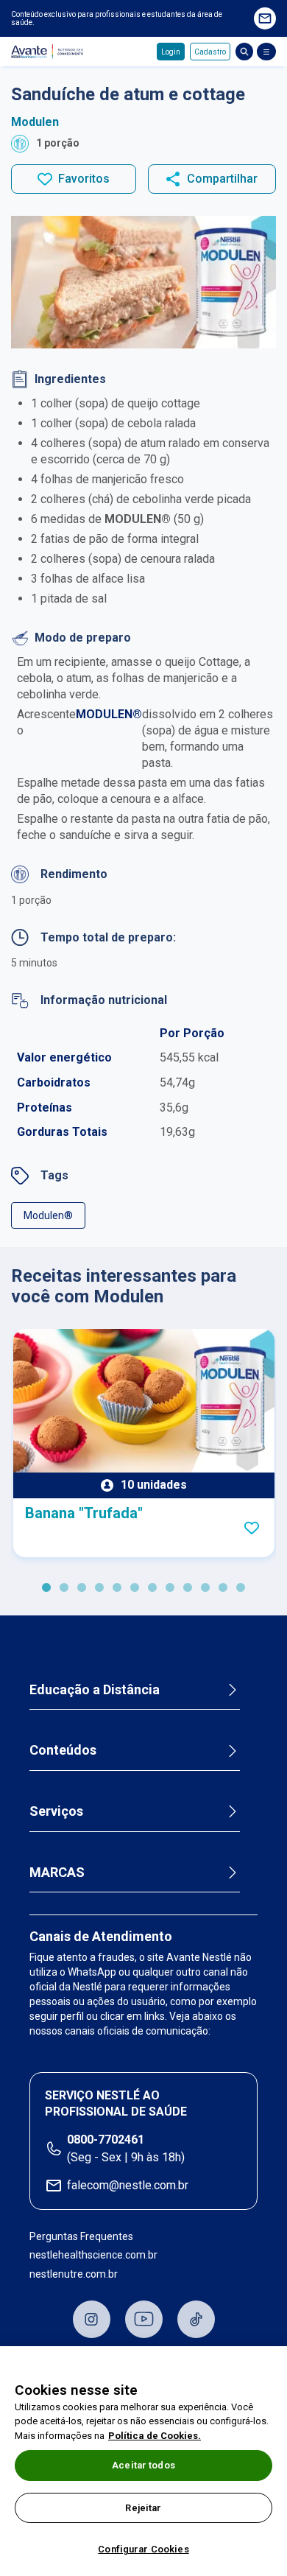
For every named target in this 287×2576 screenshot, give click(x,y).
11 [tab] (223, 1588)
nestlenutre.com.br (74, 2274)
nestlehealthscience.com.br (93, 2255)
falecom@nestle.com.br (128, 2185)
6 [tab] (135, 1588)
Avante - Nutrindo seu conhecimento (49, 52)
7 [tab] (152, 1588)
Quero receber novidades (265, 18)
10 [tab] (205, 1588)
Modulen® (48, 1215)
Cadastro (210, 52)
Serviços (56, 1811)
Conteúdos (63, 1750)
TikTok (196, 2319)
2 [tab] (64, 1588)
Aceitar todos (143, 2465)
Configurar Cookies (143, 2549)
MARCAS (57, 1872)
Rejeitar (143, 2508)
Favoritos (84, 179)
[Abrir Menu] (266, 52)
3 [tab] (82, 1588)
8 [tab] (170, 1588)
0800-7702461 (106, 2140)
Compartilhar (222, 179)
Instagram (92, 2319)
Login (171, 52)
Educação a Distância (95, 1689)
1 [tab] (46, 1588)
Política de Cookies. (155, 2436)
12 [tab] (241, 1588)
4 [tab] (99, 1588)
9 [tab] (188, 1588)
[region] (143, 2461)
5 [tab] (117, 1588)
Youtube (144, 2319)
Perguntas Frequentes (81, 2236)
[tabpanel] (144, 1443)
